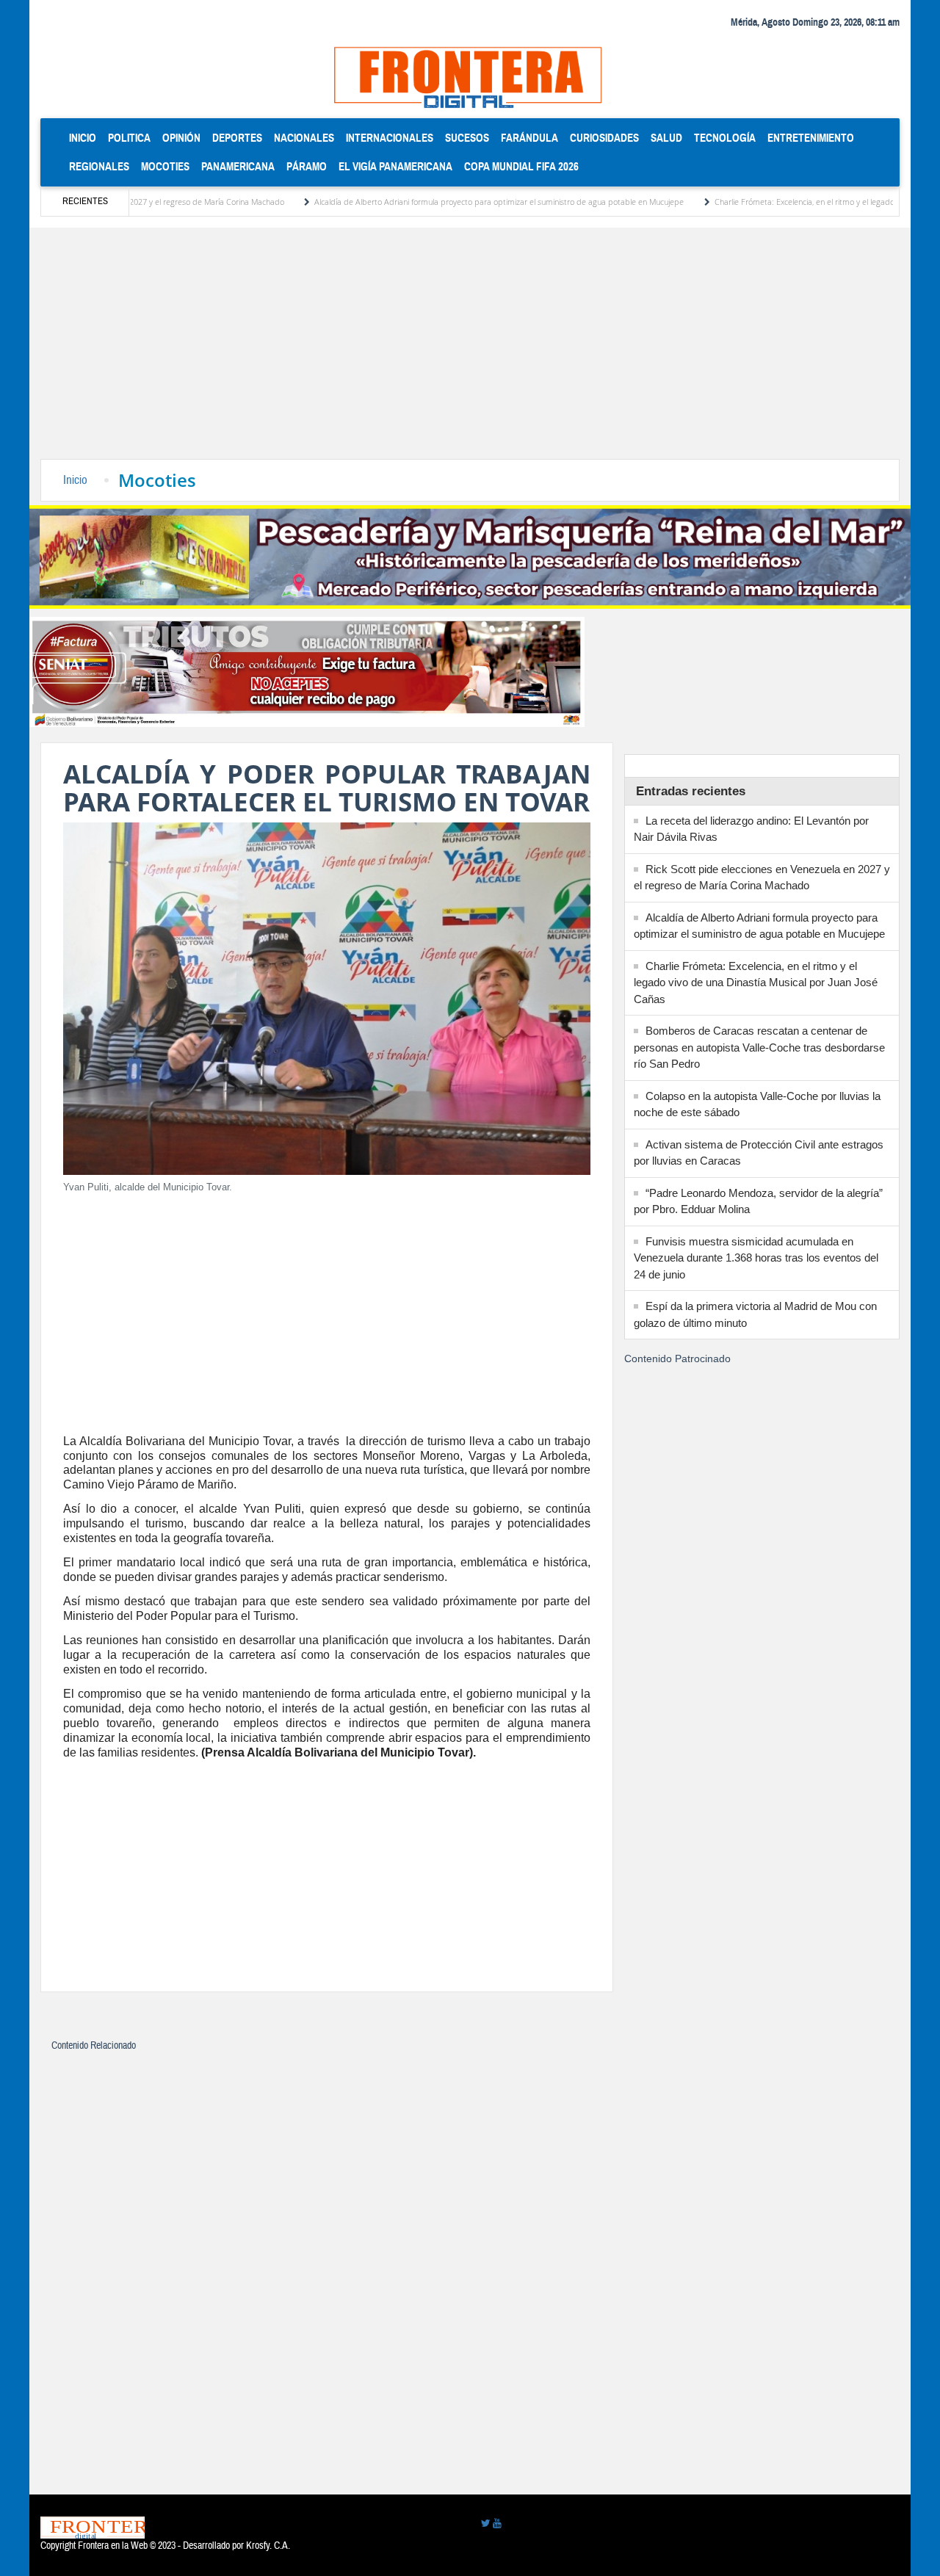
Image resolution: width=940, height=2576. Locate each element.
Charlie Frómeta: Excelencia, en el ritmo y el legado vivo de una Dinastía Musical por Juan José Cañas (756, 983)
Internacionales (390, 138)
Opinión (181, 138)
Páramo (307, 166)
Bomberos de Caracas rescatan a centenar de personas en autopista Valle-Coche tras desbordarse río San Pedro (759, 1047)
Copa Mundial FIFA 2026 (521, 166)
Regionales (99, 166)
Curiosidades (604, 138)
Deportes (237, 138)
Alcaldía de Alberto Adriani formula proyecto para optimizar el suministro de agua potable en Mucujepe (430, 202)
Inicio (86, 137)
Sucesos (467, 138)
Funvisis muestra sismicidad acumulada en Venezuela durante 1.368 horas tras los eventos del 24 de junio (756, 1258)
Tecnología (725, 138)
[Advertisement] (470, 349)
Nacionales (304, 138)
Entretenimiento (811, 138)
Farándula (529, 138)
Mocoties (165, 166)
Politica (129, 138)
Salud (666, 138)
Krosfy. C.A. (268, 2546)
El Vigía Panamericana (395, 166)
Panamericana (238, 166)
